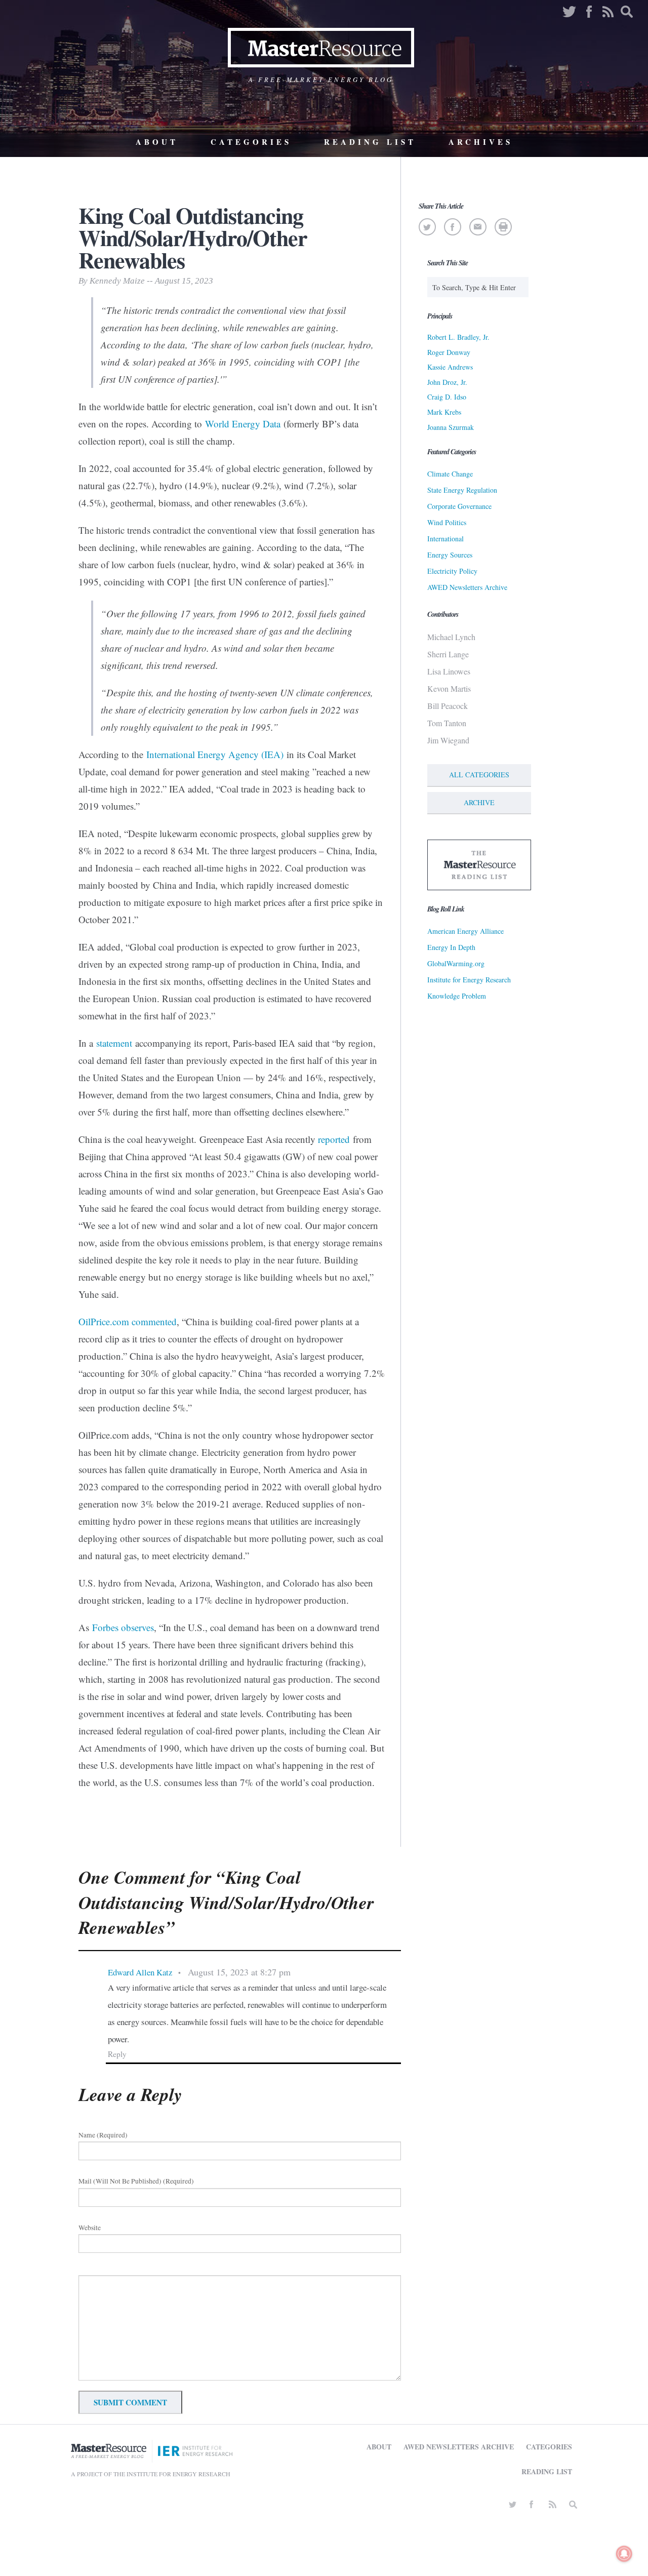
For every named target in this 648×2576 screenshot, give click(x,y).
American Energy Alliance (465, 931)
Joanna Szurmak (451, 427)
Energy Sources (450, 555)
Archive (479, 802)
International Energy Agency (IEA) (215, 754)
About (157, 142)
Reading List (370, 142)
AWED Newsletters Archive (467, 587)
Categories (251, 142)
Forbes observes (123, 1627)
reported (334, 1139)
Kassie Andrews (450, 367)
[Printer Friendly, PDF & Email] (503, 227)
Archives (481, 142)
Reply (117, 2054)
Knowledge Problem (457, 996)
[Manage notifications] (624, 2554)
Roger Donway (449, 352)
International (445, 539)
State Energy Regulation (462, 490)
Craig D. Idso (447, 397)
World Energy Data (243, 424)
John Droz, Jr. (447, 382)
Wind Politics (447, 522)
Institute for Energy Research (469, 980)
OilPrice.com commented (128, 1321)
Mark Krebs (444, 412)
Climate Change (450, 474)
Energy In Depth (451, 947)
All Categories (479, 775)
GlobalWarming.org (456, 963)
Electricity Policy (452, 571)
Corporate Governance (459, 506)
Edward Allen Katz (140, 1972)
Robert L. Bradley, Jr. (458, 337)
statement (114, 1043)
